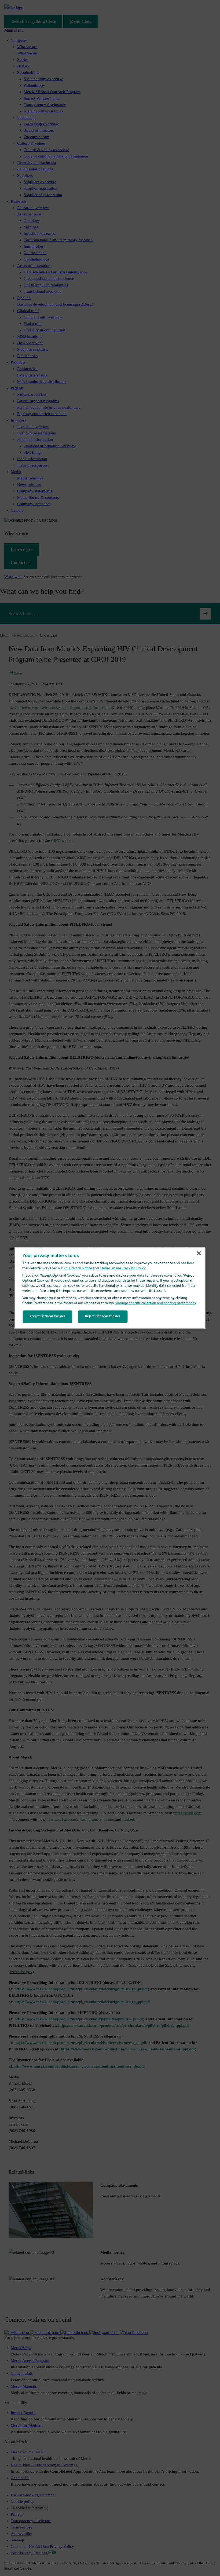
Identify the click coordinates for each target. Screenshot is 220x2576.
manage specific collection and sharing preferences (155, 1303)
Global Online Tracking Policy (123, 1268)
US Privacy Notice (78, 1268)
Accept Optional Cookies (47, 1316)
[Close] (199, 1253)
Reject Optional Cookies (103, 1316)
